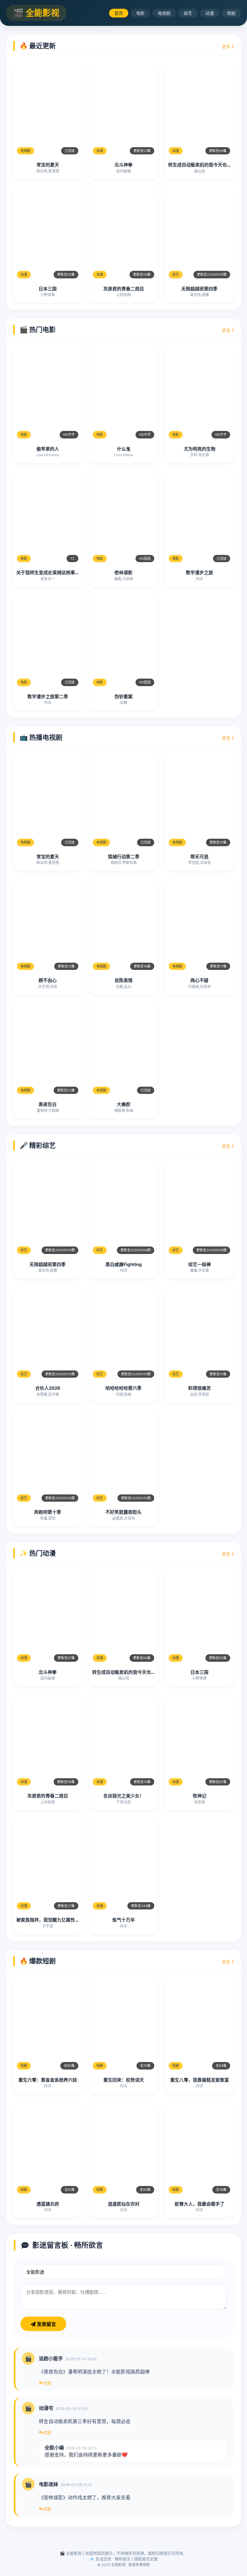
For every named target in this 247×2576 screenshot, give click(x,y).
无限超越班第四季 (199, 289)
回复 (47, 2383)
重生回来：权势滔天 (124, 2080)
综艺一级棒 (200, 1264)
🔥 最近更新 (38, 46)
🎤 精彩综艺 (38, 1145)
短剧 (231, 13)
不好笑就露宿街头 (123, 1512)
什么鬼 (124, 449)
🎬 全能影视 (36, 13)
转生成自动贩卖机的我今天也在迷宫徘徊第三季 (140, 1672)
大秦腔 (124, 1104)
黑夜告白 (48, 1104)
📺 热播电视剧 (41, 737)
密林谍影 (123, 573)
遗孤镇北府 (48, 2204)
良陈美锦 (123, 980)
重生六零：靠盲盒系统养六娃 (48, 2080)
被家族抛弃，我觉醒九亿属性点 (48, 1920)
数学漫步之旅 (199, 573)
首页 (119, 13)
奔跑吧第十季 (48, 1512)
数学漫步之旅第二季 (48, 697)
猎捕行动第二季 (124, 857)
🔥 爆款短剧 (38, 1961)
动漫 (210, 13)
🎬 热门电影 (38, 330)
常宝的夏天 (48, 165)
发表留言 (46, 2324)
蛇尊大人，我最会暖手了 (200, 2204)
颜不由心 (48, 980)
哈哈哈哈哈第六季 (123, 1388)
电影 (140, 13)
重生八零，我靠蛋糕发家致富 (200, 2080)
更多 (227, 46)
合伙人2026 (48, 1388)
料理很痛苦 (200, 1388)
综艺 (188, 13)
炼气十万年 (124, 1920)
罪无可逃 (199, 857)
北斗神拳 (123, 165)
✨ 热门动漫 (38, 1553)
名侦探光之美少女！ (124, 1796)
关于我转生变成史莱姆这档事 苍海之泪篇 (57, 573)
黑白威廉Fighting (124, 1264)
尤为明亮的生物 (200, 449)
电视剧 (164, 13)
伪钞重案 (123, 697)
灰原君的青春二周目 (124, 289)
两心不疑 (199, 980)
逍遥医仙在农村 (124, 2204)
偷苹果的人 (48, 449)
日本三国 (48, 289)
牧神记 (200, 1796)
